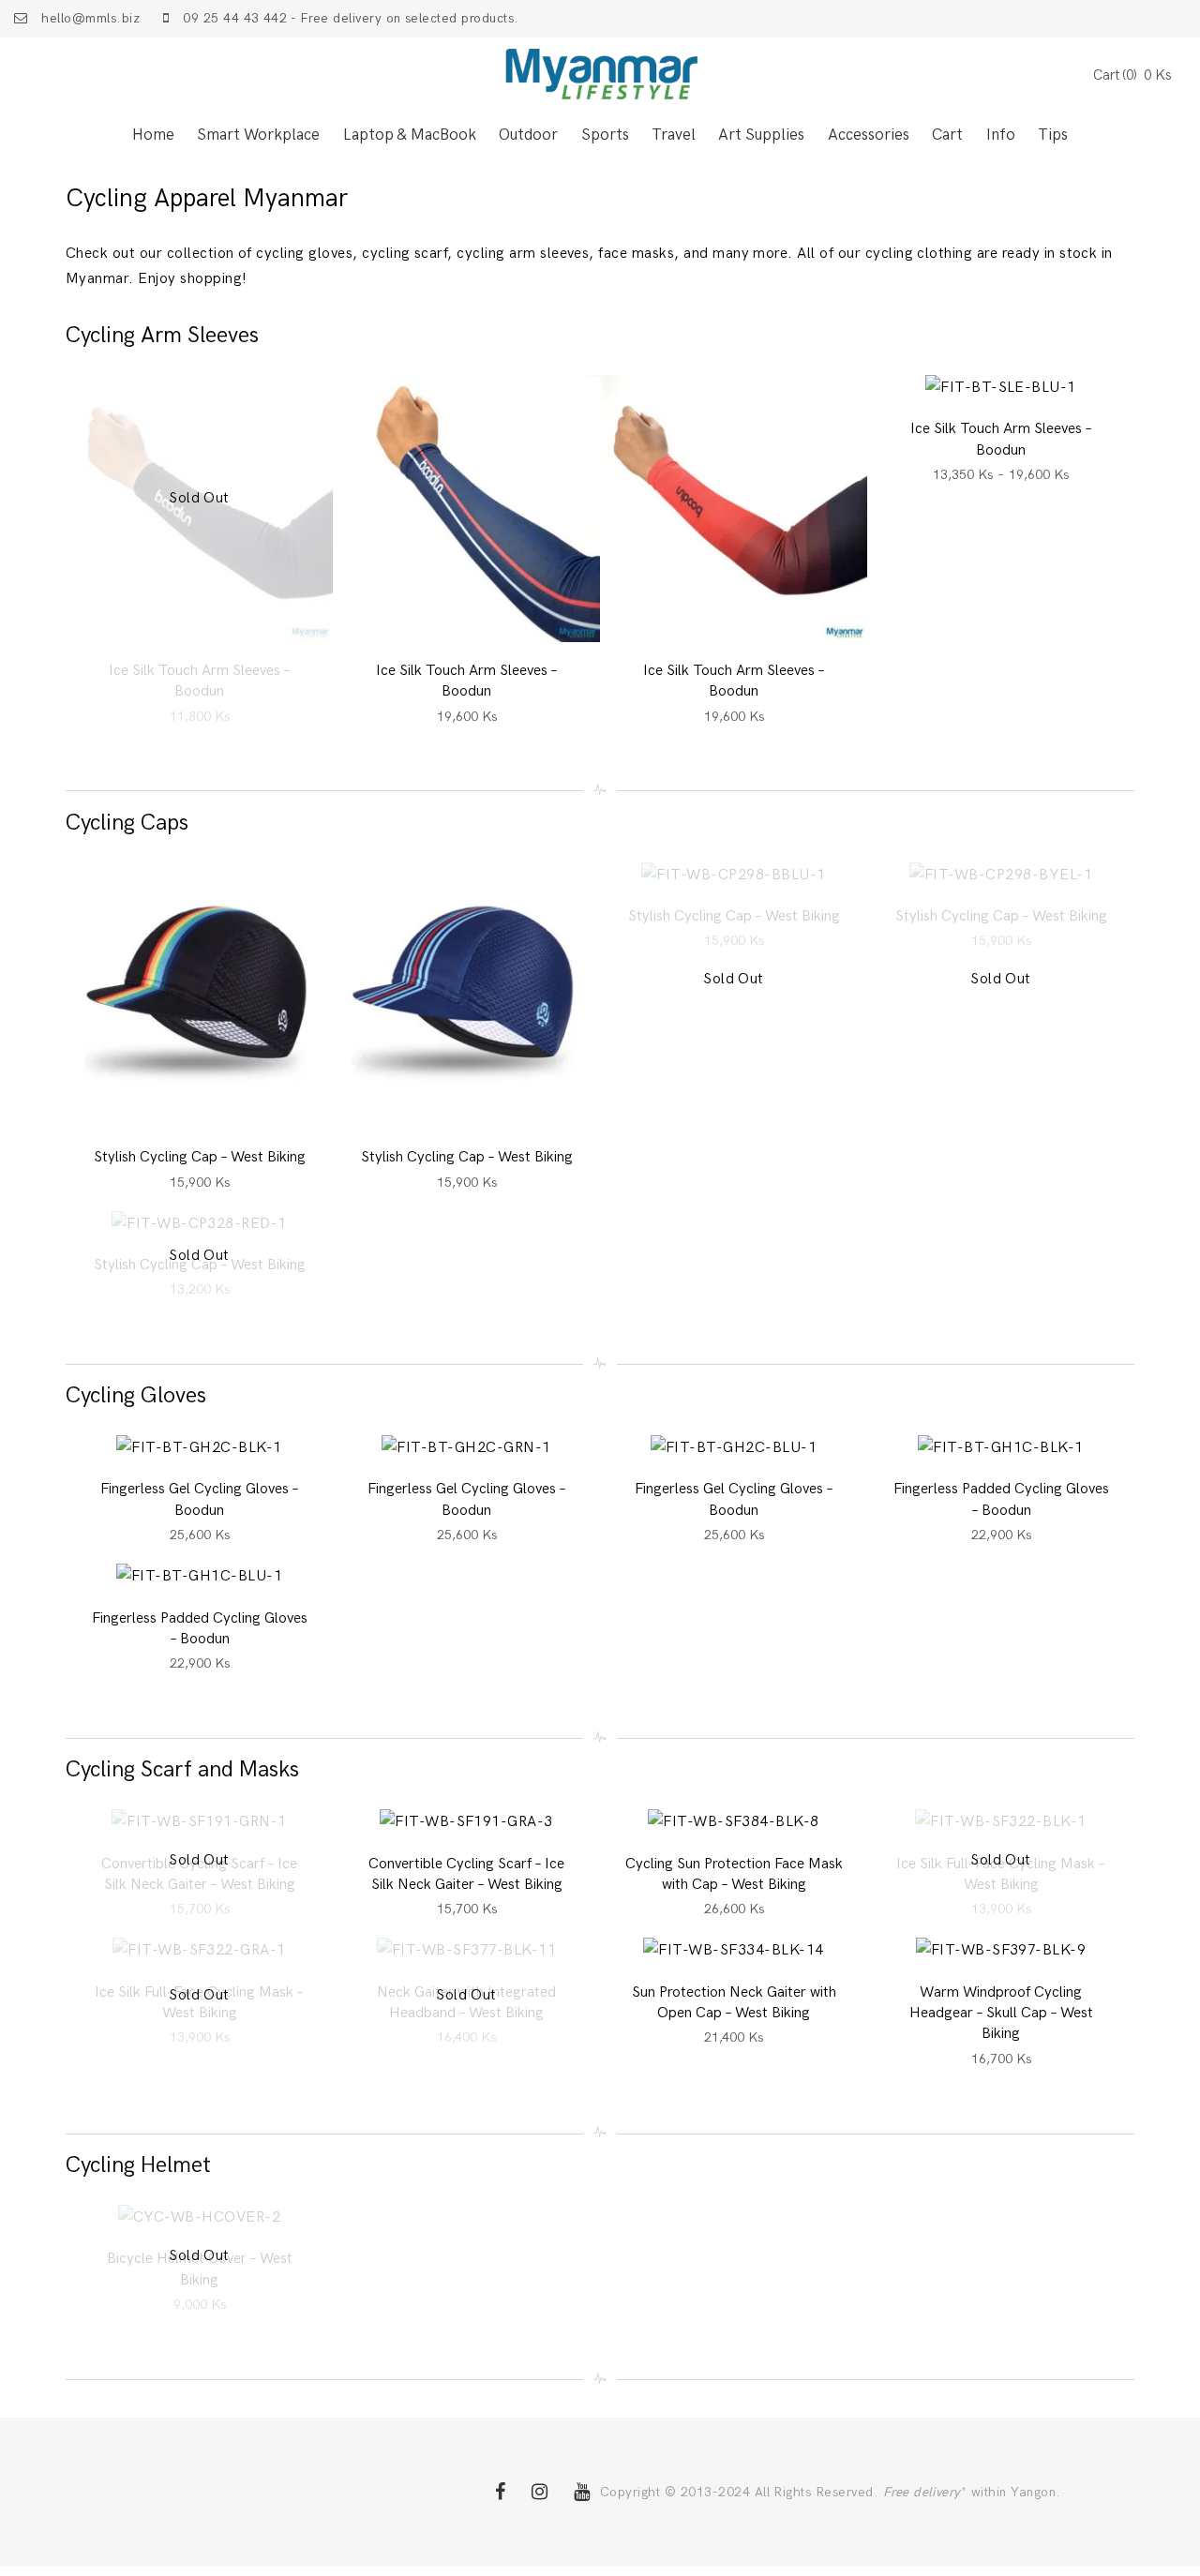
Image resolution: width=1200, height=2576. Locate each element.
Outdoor (528, 136)
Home (153, 136)
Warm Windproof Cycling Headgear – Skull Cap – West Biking (1001, 2014)
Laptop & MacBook (410, 136)
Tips (1053, 136)
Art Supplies (761, 136)
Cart (947, 136)
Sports (605, 136)
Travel (674, 136)
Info (1001, 136)
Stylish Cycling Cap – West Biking (200, 1157)
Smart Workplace (258, 136)
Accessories (869, 136)
